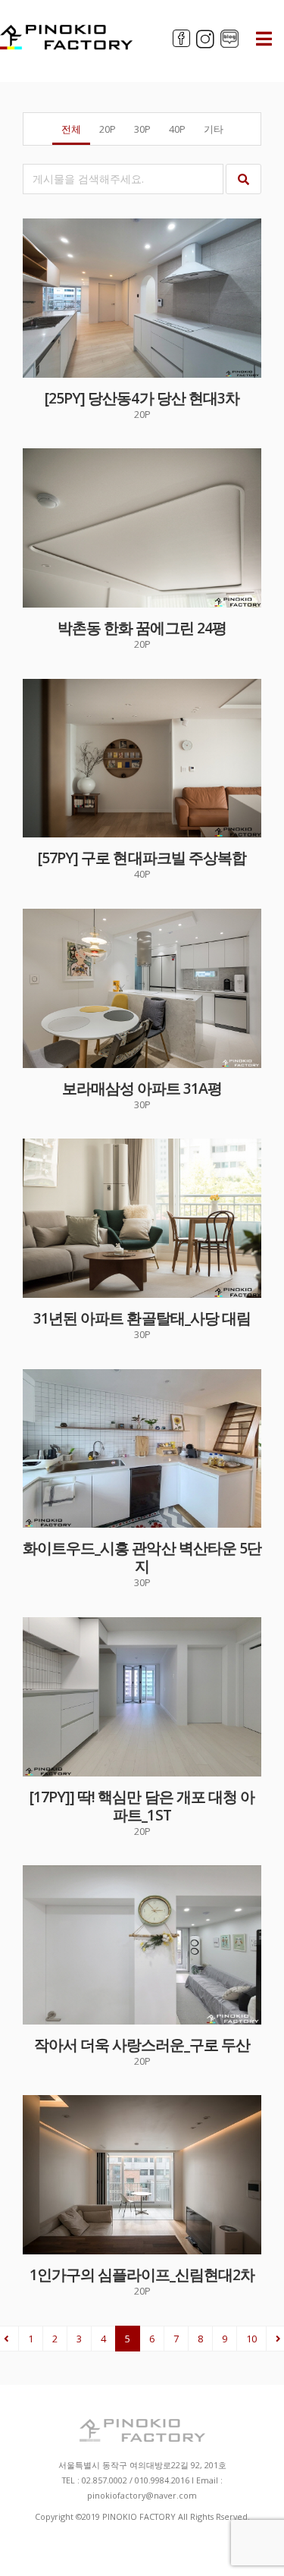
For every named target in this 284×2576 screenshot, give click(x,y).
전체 (71, 129)
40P (177, 129)
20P (108, 129)
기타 (214, 129)
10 (251, 2339)
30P (142, 129)
